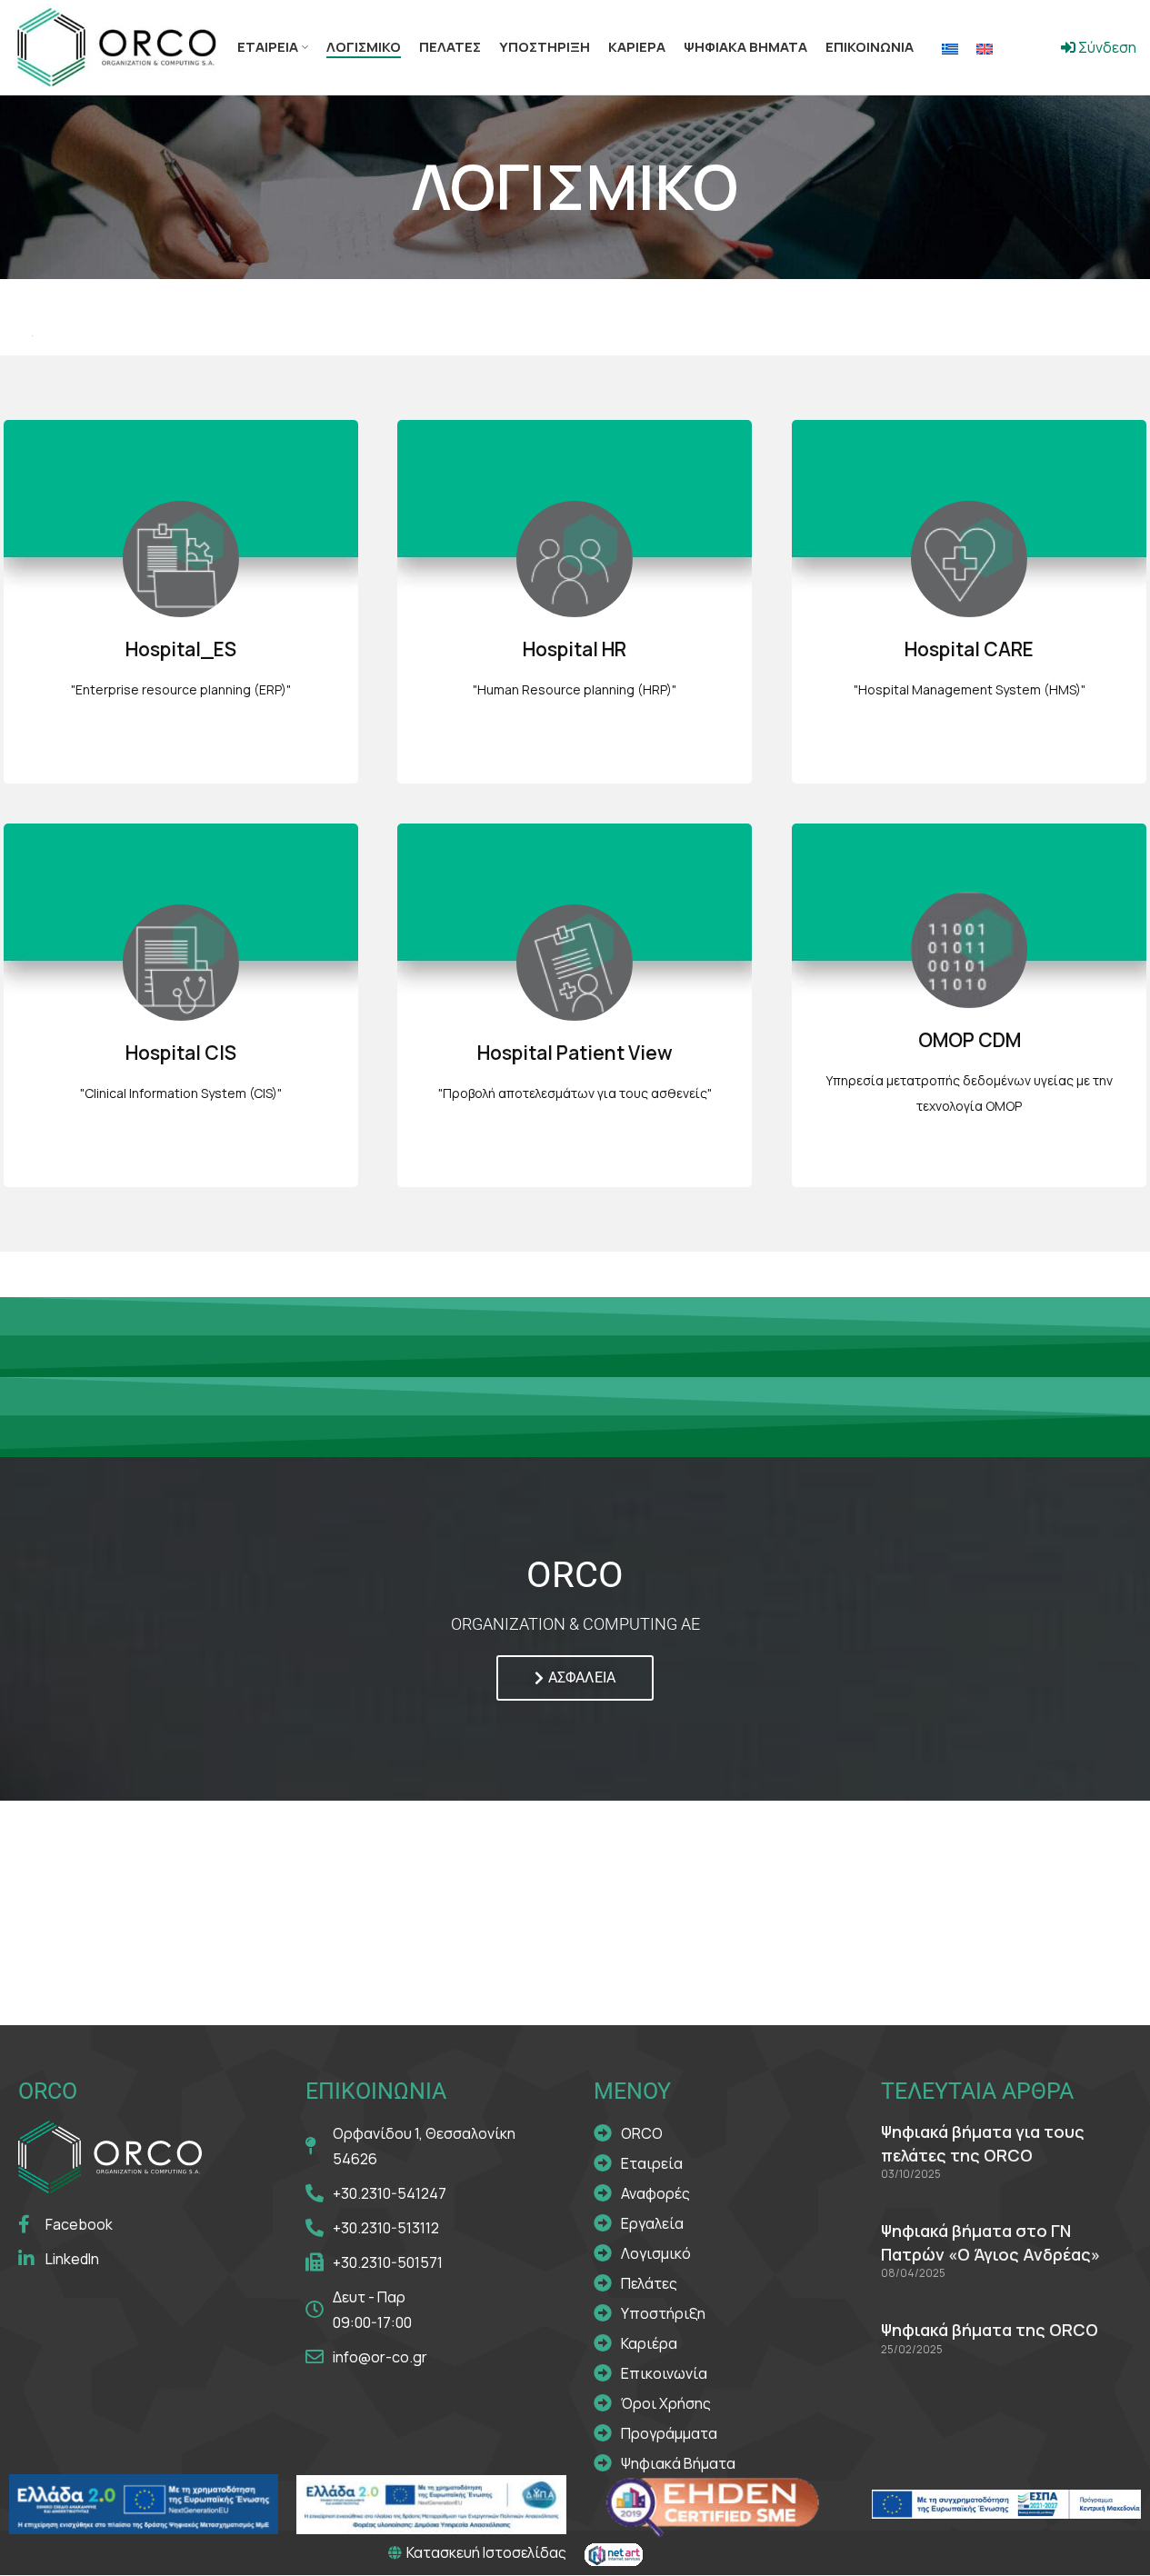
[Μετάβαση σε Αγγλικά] (985, 48)
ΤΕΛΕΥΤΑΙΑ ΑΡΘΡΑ (977, 2091)
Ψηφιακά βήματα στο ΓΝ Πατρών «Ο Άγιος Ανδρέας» (990, 2242)
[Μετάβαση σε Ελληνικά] (950, 48)
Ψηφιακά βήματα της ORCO (990, 2330)
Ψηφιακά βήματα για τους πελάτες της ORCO (983, 2143)
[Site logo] (116, 45)
